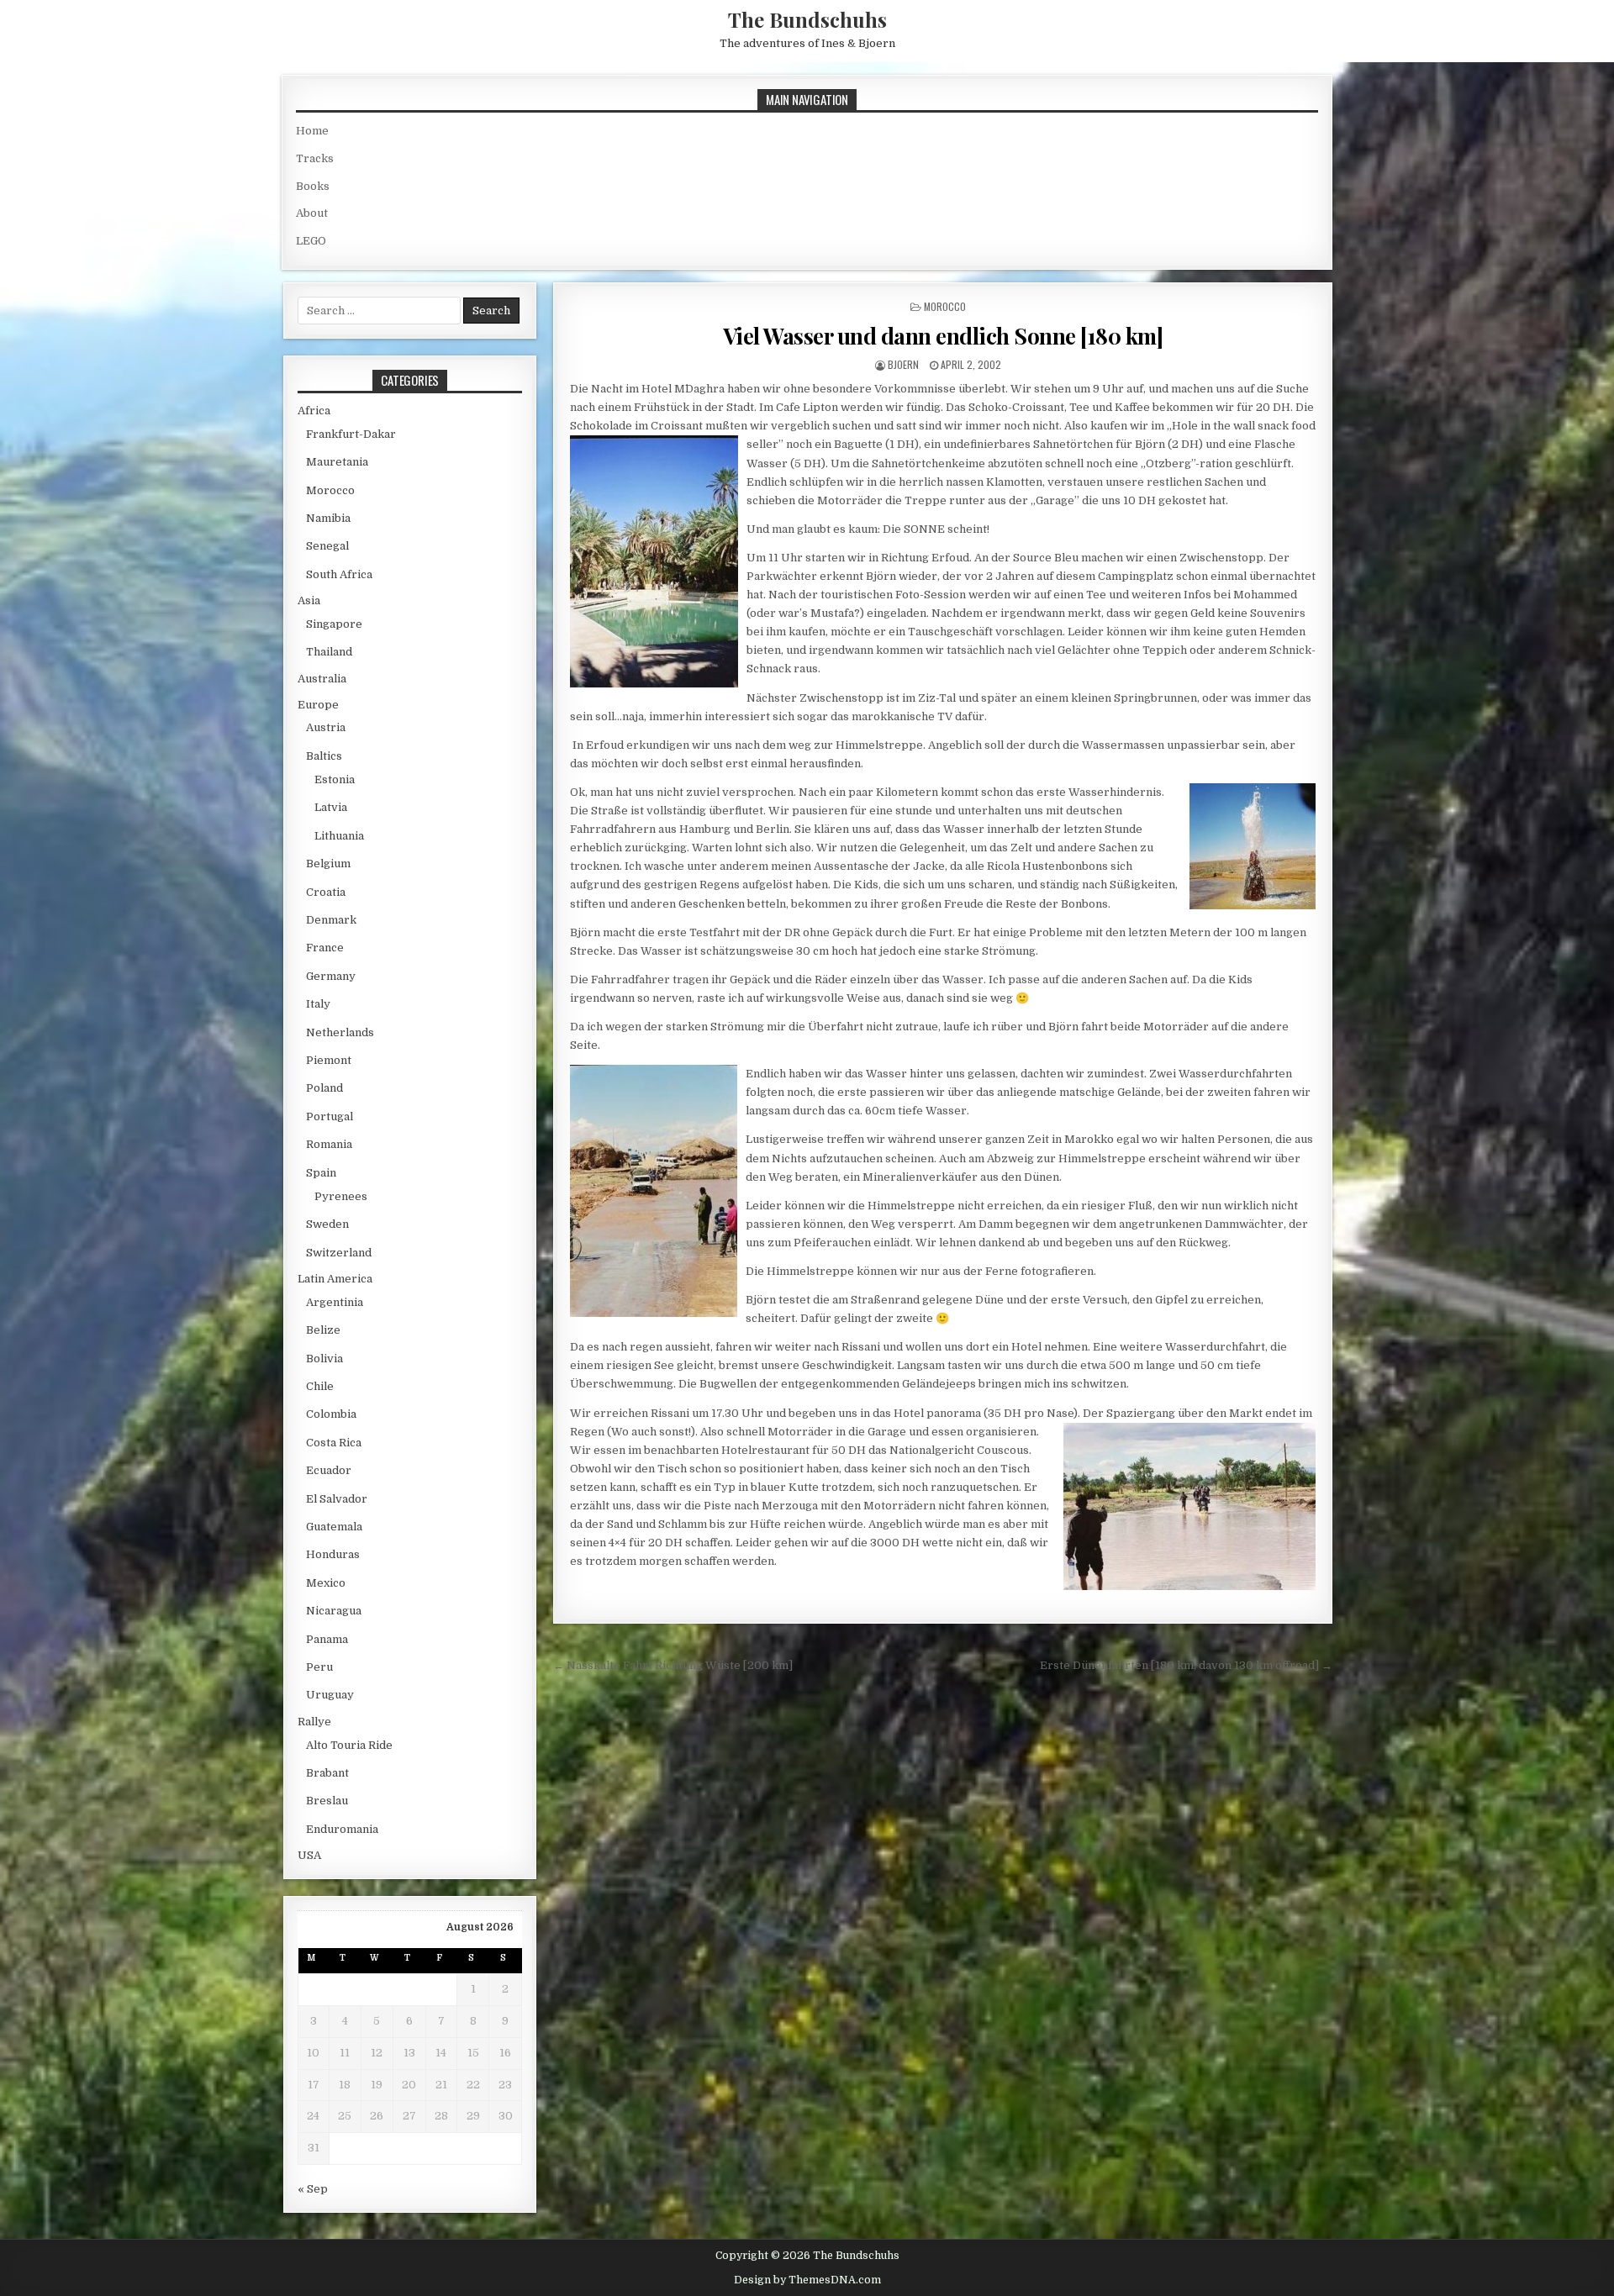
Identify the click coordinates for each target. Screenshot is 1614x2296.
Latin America (335, 1279)
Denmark (331, 920)
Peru (319, 1667)
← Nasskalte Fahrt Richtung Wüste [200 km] (673, 1665)
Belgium (328, 864)
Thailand (329, 652)
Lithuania (339, 836)
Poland (324, 1088)
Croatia (326, 892)
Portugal (330, 1116)
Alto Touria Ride (349, 1745)
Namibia (328, 518)
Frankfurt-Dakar (351, 434)
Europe (318, 705)
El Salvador (337, 1499)
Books (313, 186)
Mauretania (337, 462)
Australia (322, 679)
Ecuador (329, 1470)
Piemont (329, 1060)
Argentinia (335, 1302)
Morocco (945, 306)
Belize (323, 1330)
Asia (309, 600)
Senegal (327, 546)
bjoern (903, 364)
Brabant (327, 1773)
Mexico (326, 1583)
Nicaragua (334, 1611)
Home (312, 131)
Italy (318, 1004)
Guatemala (334, 1527)
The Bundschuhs (807, 19)
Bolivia (324, 1359)
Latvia (331, 807)
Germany (331, 976)
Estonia (335, 779)
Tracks (315, 158)
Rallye (314, 1722)
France (325, 948)
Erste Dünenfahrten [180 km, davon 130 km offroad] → (1186, 1665)
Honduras (333, 1554)
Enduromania (342, 1829)
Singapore (334, 624)
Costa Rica (334, 1443)
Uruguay (330, 1695)
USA (309, 1855)
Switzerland (339, 1253)
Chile (320, 1386)
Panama (327, 1639)
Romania (329, 1144)
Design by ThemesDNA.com (807, 2280)
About (312, 213)
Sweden (327, 1224)
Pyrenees (341, 1196)
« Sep (313, 2189)
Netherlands (340, 1032)
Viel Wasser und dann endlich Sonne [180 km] (943, 336)
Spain (321, 1173)
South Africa (339, 574)
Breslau (327, 1801)
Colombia (331, 1414)
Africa (314, 411)
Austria (326, 727)
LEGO (311, 241)
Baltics (324, 756)
